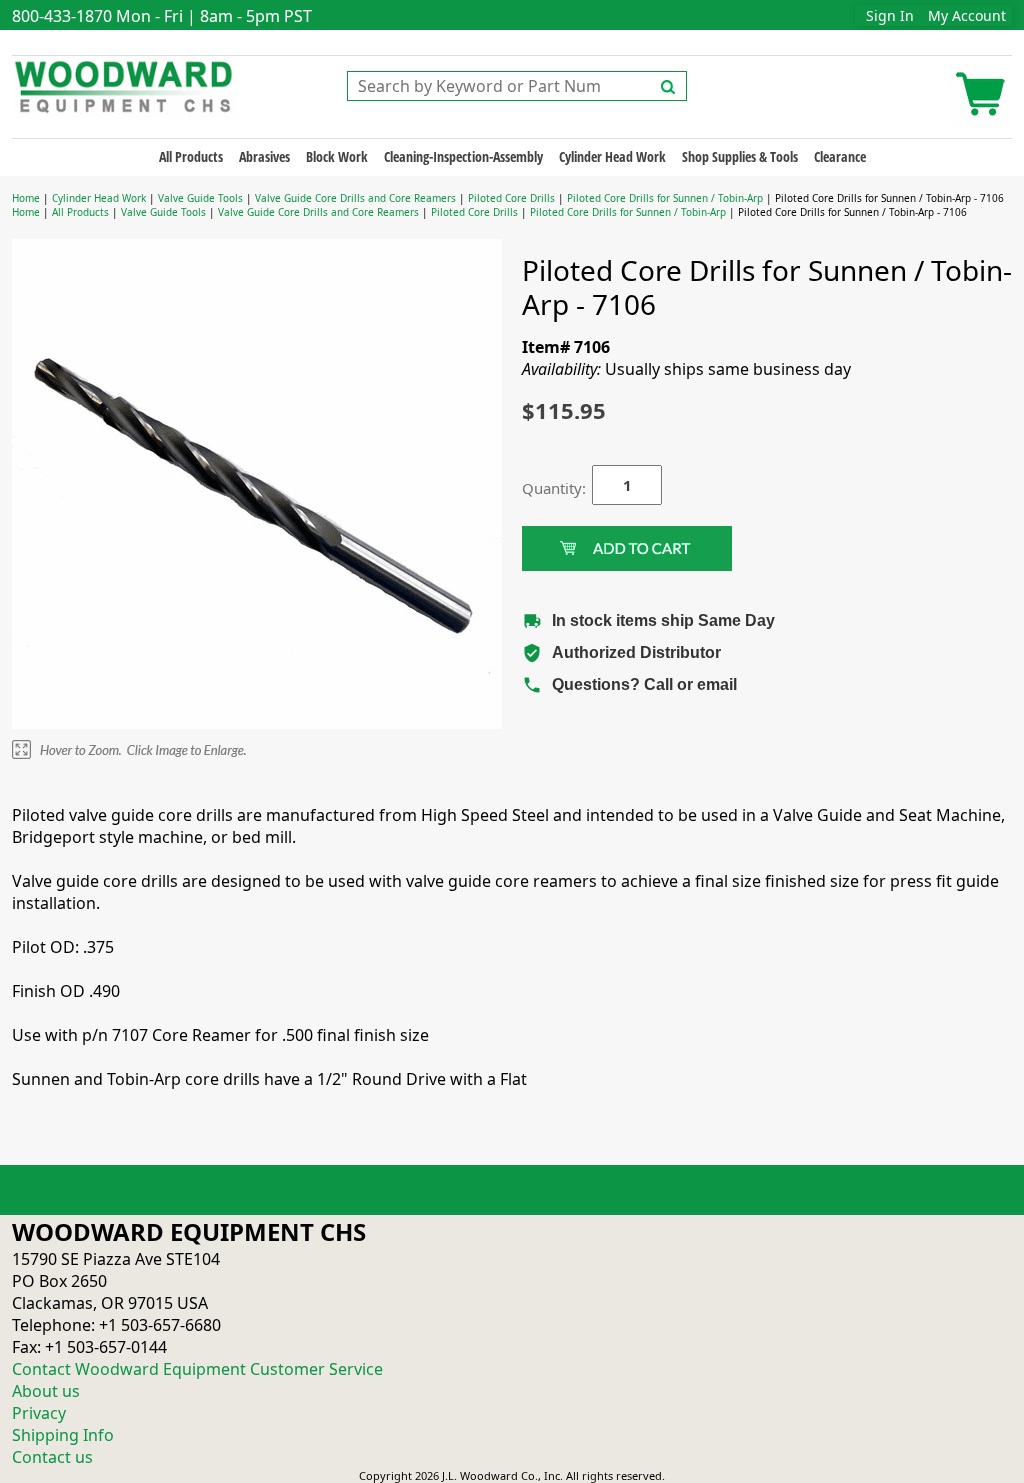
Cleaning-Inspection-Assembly (463, 156)
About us (46, 1391)
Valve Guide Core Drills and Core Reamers (355, 198)
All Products (191, 156)
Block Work (337, 156)
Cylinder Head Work (612, 156)
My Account (967, 15)
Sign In (890, 15)
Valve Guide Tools (200, 198)
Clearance (840, 156)
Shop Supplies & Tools (740, 156)
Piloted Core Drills (511, 198)
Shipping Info (63, 1435)
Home (26, 198)
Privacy (39, 1413)
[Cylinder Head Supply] (124, 85)
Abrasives (264, 156)
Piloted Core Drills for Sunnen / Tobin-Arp (665, 198)
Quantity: (542, 488)
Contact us (52, 1457)
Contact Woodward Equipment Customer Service (197, 1369)
